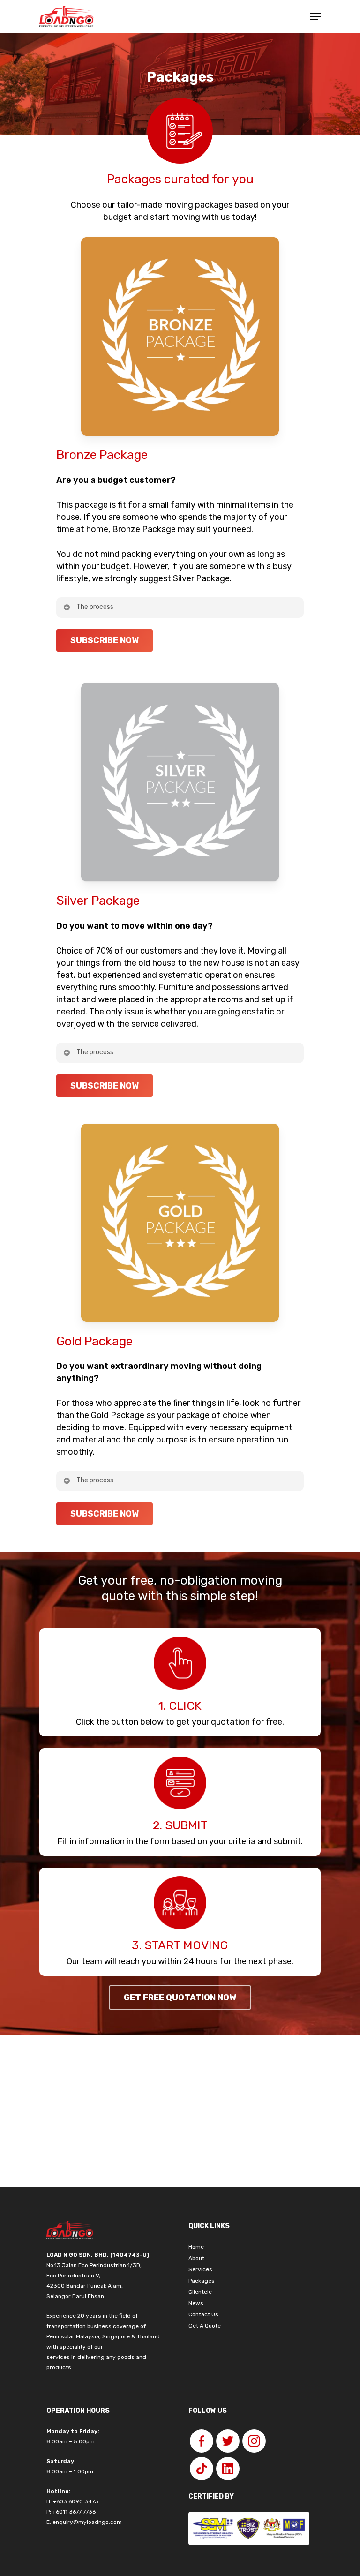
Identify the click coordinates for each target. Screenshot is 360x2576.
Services (200, 2269)
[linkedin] (228, 2469)
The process (95, 607)
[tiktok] (202, 2469)
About (196, 2258)
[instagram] (254, 2441)
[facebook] (202, 2441)
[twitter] (228, 2441)
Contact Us (203, 2314)
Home (196, 2247)
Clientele (200, 2292)
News (196, 2303)
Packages (202, 2281)
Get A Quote (205, 2326)
